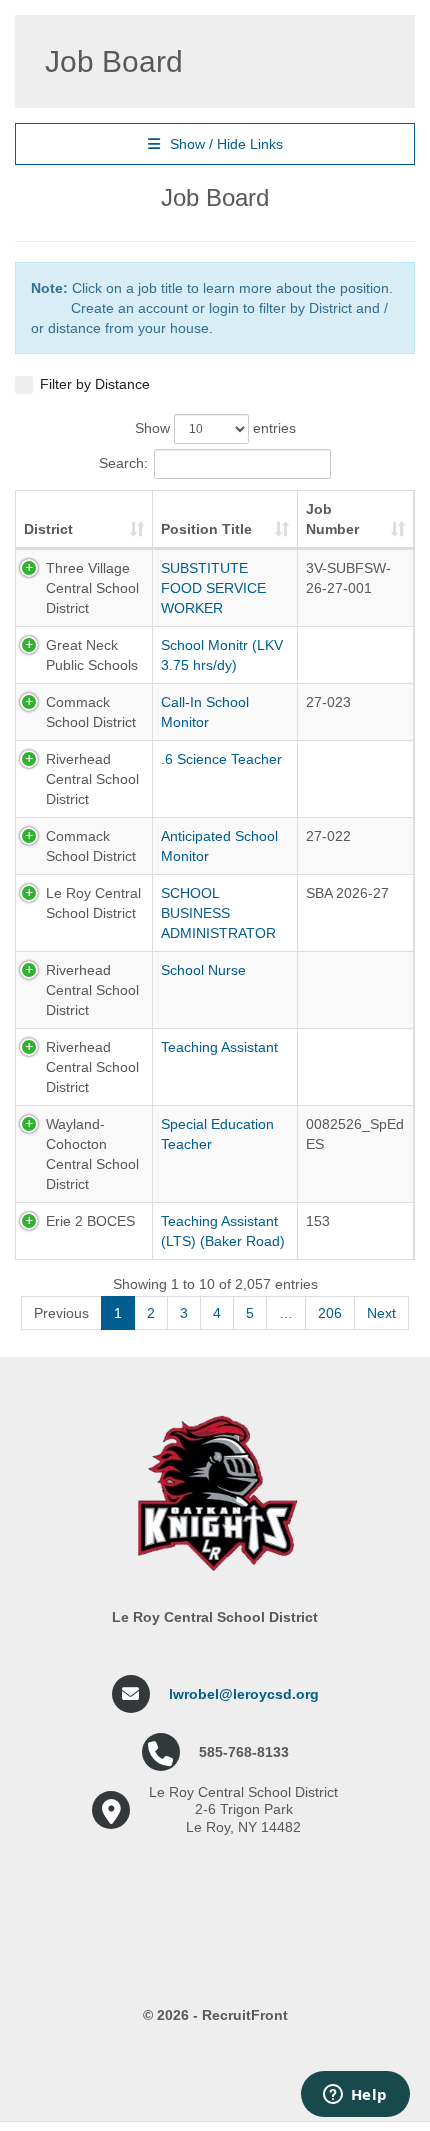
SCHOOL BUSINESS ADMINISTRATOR (218, 913)
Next (381, 1313)
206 (330, 1313)
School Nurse (203, 970)
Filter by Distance (95, 384)
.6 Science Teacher (221, 759)
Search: (123, 463)
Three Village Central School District (92, 588)
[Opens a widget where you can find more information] (355, 2096)
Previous (61, 1313)
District (48, 529)
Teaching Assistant (219, 1047)
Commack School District (91, 712)
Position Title (206, 529)
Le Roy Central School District (93, 903)
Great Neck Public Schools (92, 655)
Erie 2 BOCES (90, 1221)
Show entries (215, 428)
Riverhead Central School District (92, 779)
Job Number (332, 519)
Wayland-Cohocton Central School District (92, 1154)
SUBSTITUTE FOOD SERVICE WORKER (213, 588)
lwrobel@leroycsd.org (244, 1694)
